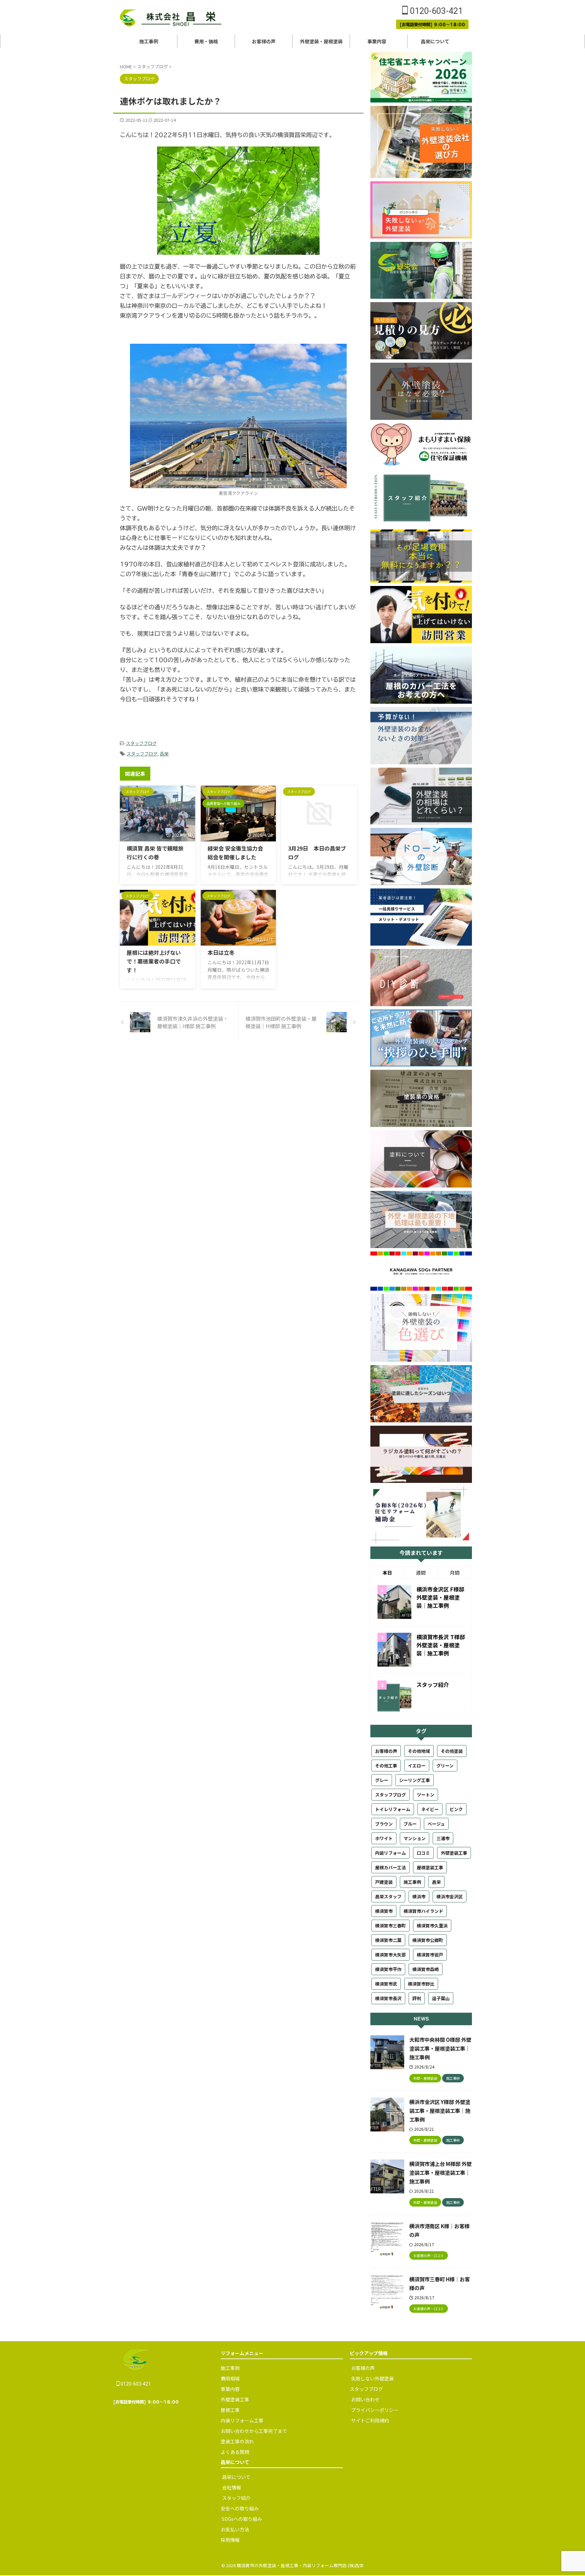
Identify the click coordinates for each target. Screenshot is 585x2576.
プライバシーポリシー (375, 2410)
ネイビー (430, 1809)
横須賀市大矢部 (391, 1955)
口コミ (423, 1853)
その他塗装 (452, 1751)
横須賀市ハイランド (423, 1911)
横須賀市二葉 (388, 1940)
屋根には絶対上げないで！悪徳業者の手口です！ (154, 961)
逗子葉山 (441, 1998)
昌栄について (436, 41)
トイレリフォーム (393, 1809)
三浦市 (443, 1838)
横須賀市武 (386, 1984)
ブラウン (384, 1824)
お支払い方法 (235, 2529)
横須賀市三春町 (391, 1926)
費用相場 (230, 2378)
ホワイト (384, 1838)
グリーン (445, 1766)
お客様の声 (264, 41)
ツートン (426, 1795)
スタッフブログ (141, 743)
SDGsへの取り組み (241, 2519)
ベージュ (436, 1824)
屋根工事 (230, 2410)
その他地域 (419, 1751)
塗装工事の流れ (237, 2441)
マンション (415, 1838)
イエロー (417, 1766)
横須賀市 (384, 1911)
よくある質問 (235, 2452)
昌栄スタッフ (388, 1896)
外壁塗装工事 (454, 1853)
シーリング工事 (415, 1780)
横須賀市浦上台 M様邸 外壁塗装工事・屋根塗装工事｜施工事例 (440, 2172)
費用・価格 (206, 41)
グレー (382, 1780)
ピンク (456, 1809)
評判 (417, 1998)
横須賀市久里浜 (432, 1926)
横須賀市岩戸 (430, 1955)
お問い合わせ (365, 2399)
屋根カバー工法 (391, 1867)
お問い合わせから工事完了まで (254, 2431)
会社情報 (232, 2487)
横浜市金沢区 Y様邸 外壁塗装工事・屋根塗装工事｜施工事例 (440, 2110)
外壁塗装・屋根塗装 (321, 41)
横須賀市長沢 (388, 1998)
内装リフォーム (391, 1853)
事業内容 (378, 41)
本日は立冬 (221, 952)
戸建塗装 (384, 1882)
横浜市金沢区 (450, 1896)
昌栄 (164, 754)
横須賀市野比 (421, 1984)
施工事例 (149, 41)
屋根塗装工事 (430, 1867)
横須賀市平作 (388, 1969)
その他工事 (386, 1766)
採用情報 (230, 2540)
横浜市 (419, 1896)
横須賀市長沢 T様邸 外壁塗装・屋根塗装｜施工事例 (441, 1645)
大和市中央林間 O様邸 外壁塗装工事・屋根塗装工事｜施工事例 (440, 2048)
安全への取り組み (240, 2508)
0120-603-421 (435, 11)
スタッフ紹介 (433, 1685)
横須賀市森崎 (426, 1969)
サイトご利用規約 (370, 2420)
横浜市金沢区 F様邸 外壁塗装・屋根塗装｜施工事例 (440, 1597)
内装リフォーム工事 (242, 2420)
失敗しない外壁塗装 (372, 2378)
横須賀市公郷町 (428, 1940)
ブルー (410, 1824)
